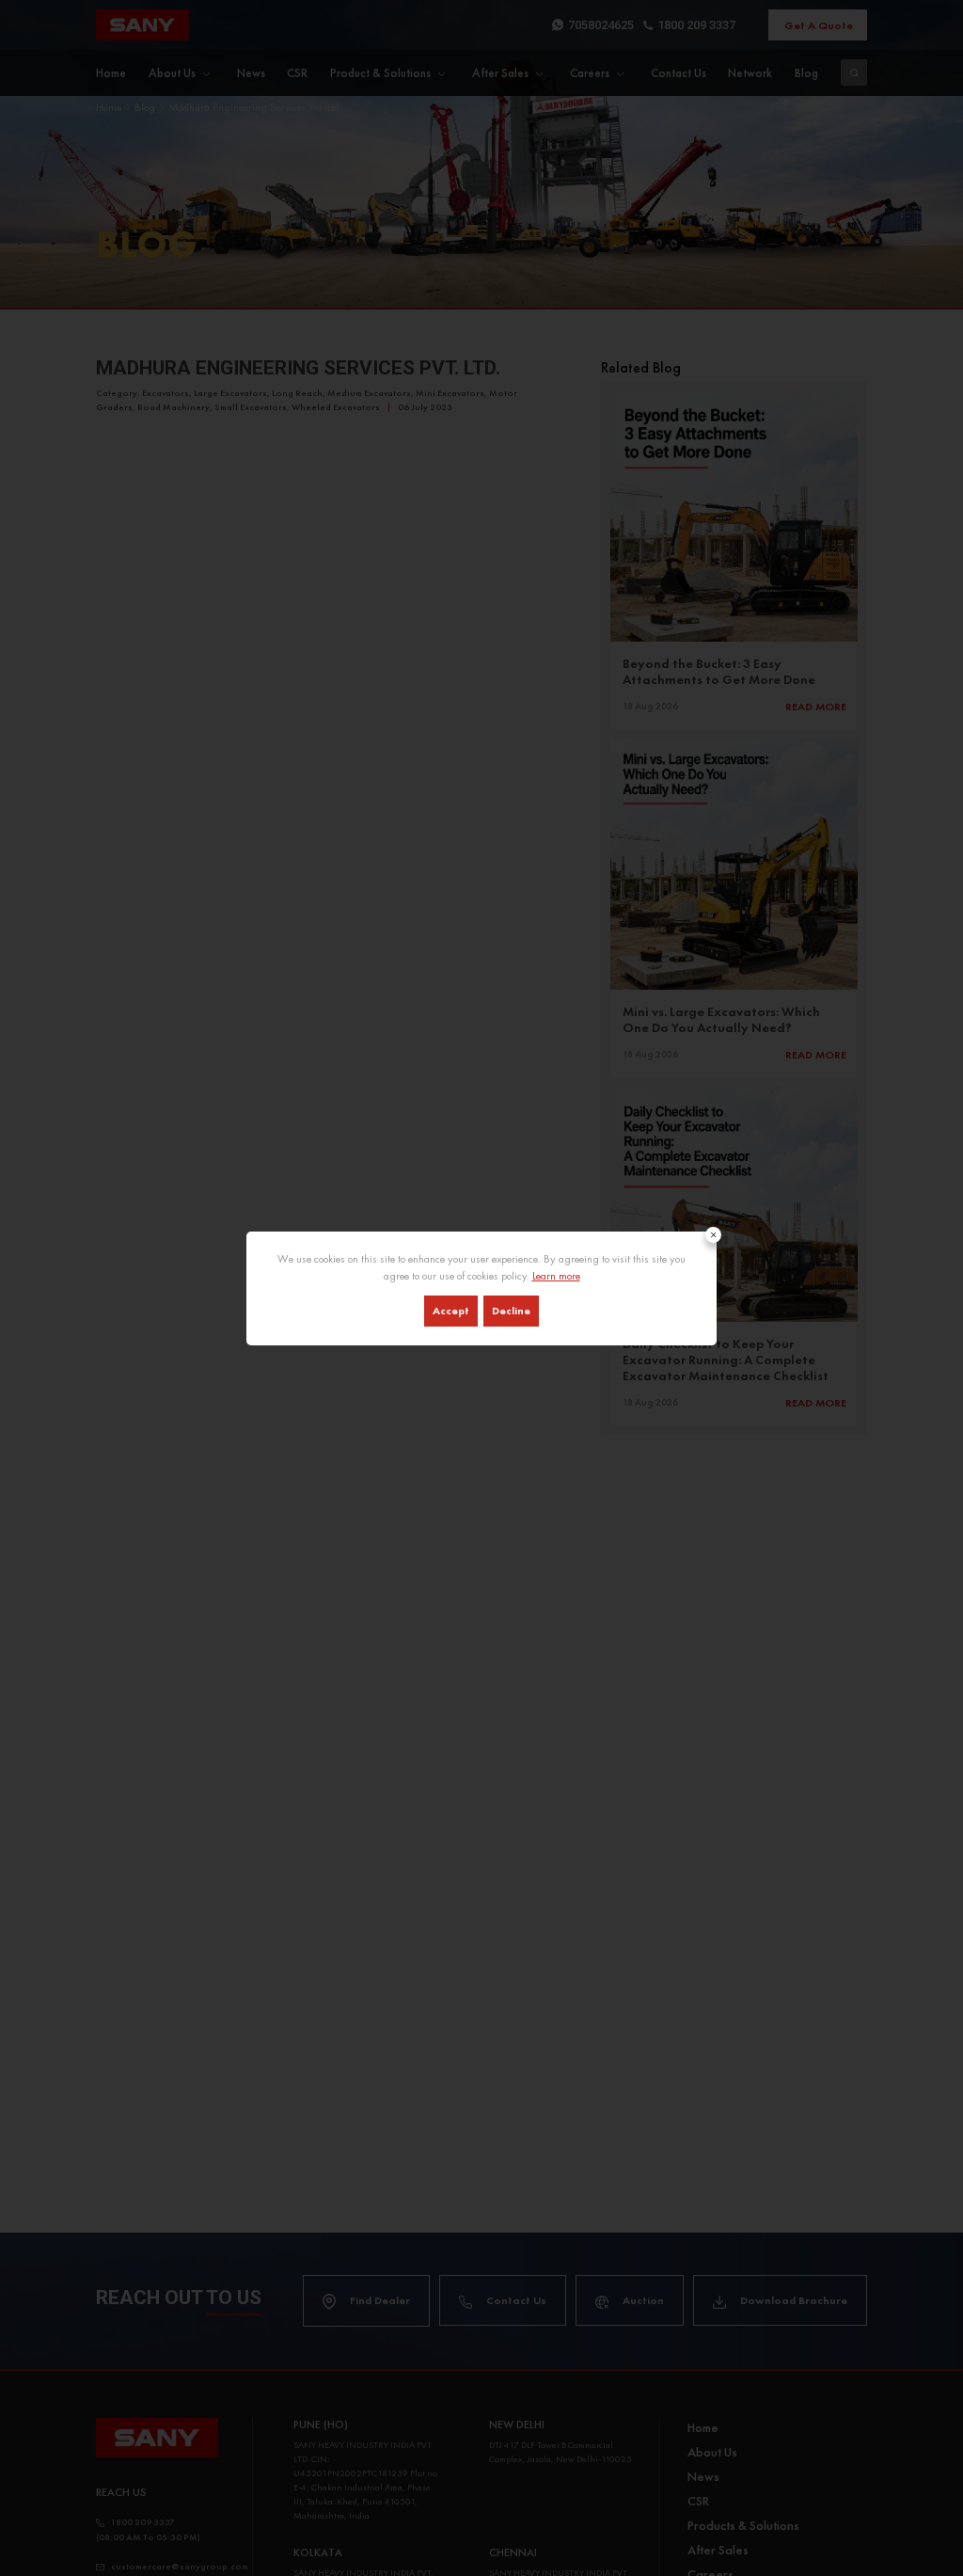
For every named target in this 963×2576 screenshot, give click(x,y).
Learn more (556, 1276)
